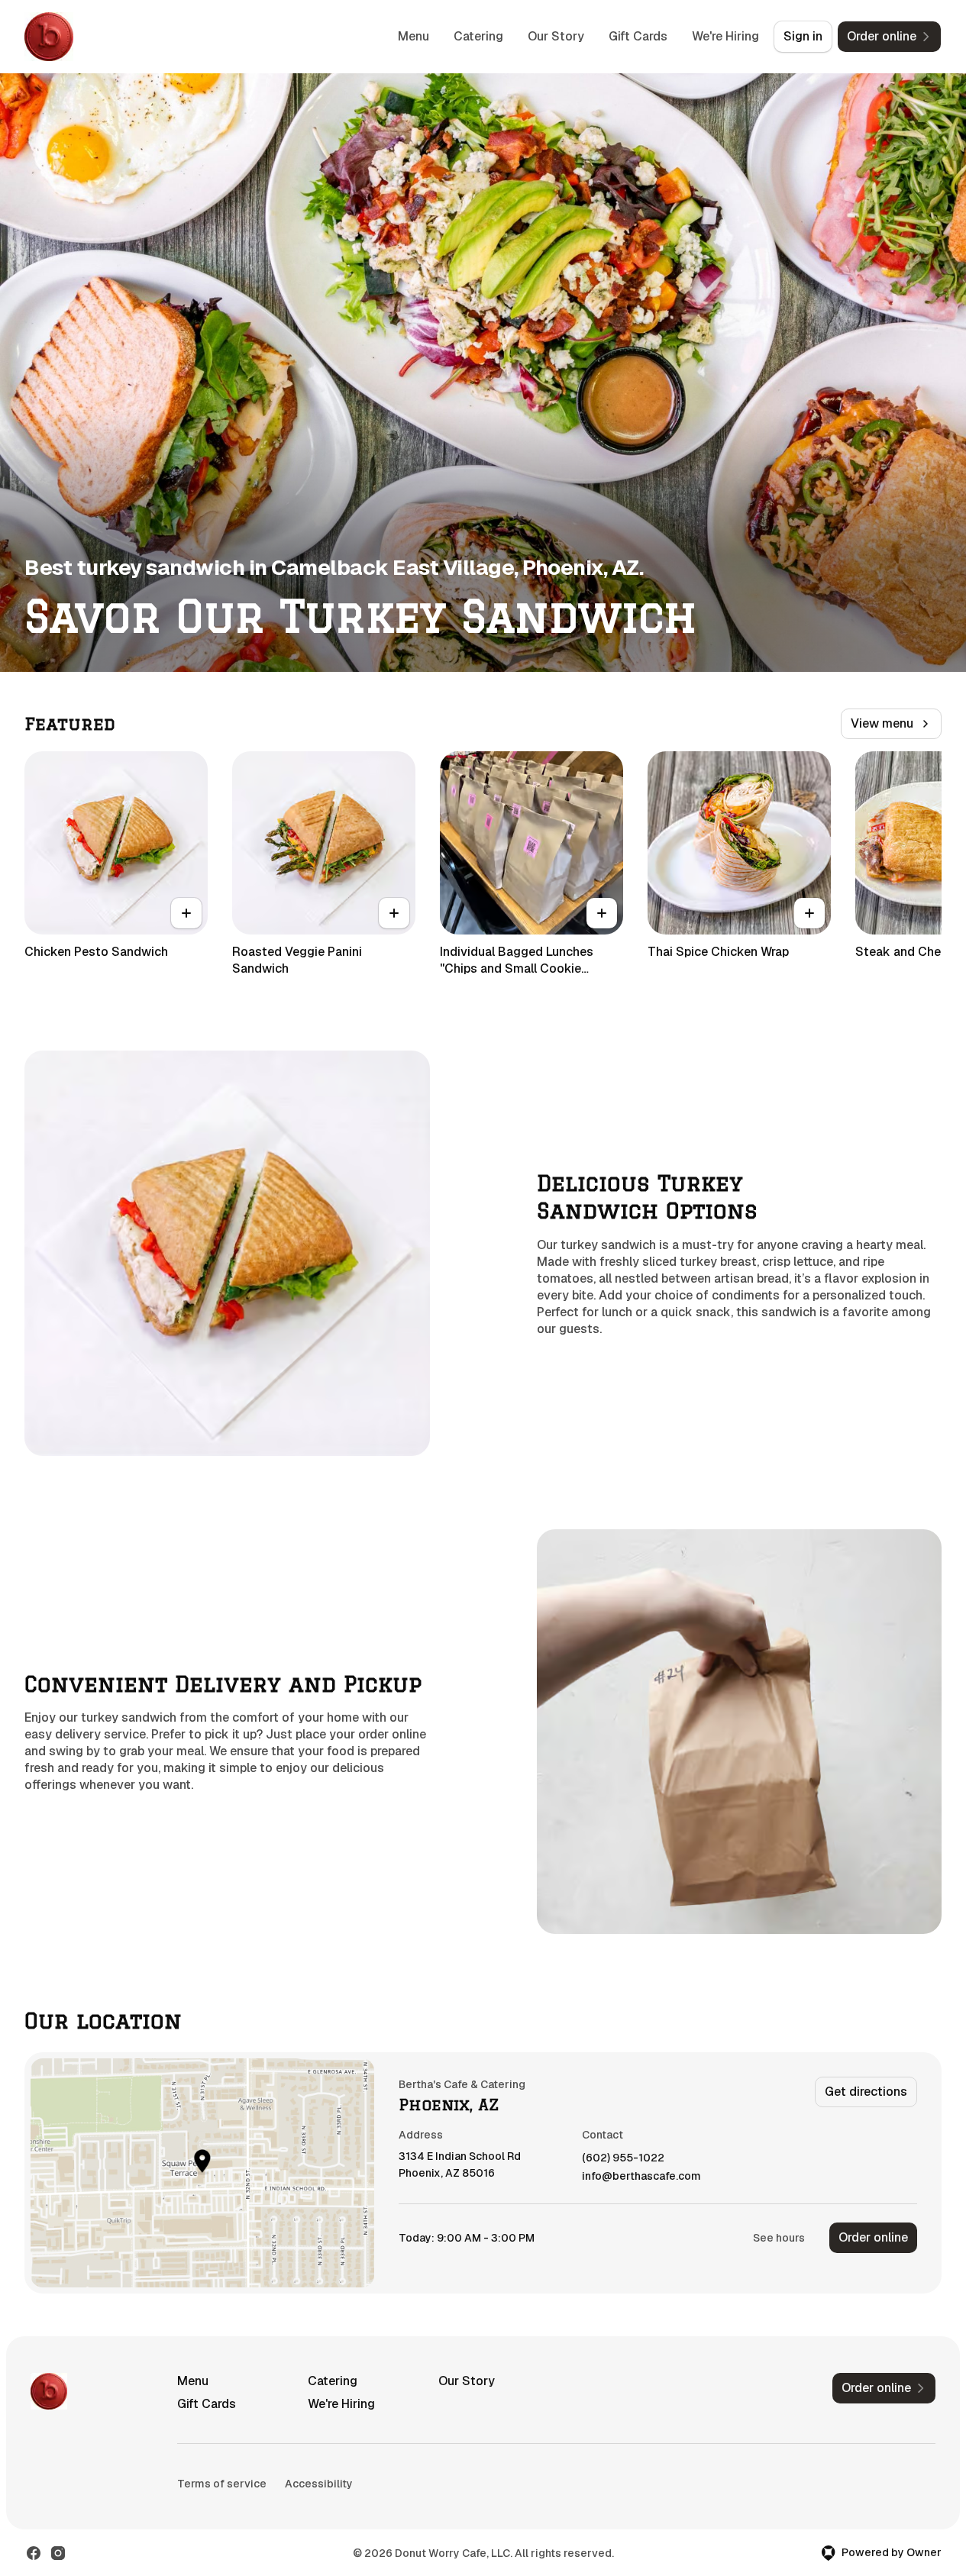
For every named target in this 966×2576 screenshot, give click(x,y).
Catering (478, 36)
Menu (414, 36)
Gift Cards (638, 36)
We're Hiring (725, 36)
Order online (873, 2237)
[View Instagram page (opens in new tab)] (58, 2553)
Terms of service (222, 2484)
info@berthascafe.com (641, 2176)
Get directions (866, 2092)
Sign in (803, 36)
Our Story (556, 36)
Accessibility (319, 2484)
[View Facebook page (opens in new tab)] (34, 2553)
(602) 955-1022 (623, 2158)
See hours (779, 2238)
